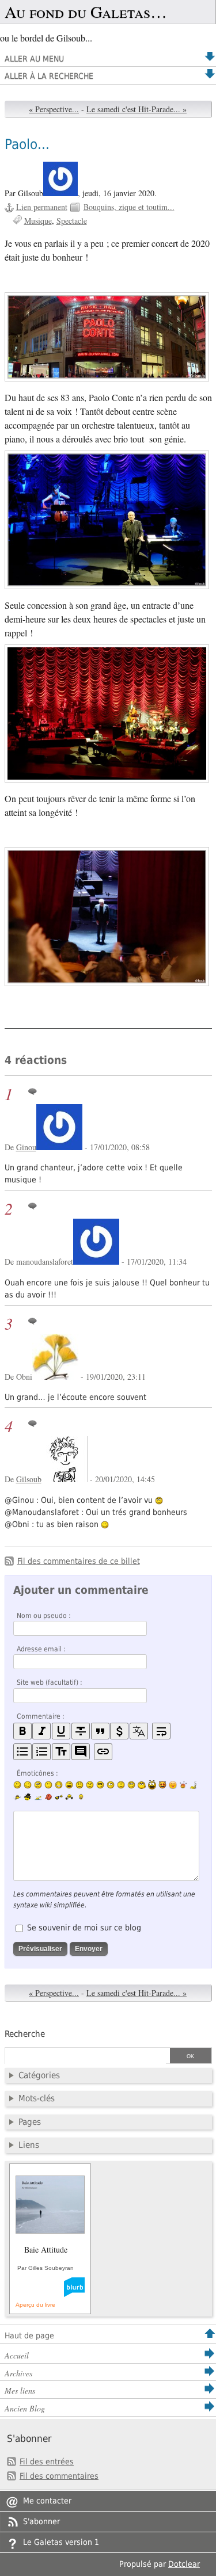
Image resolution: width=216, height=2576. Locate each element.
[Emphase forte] (22, 1731)
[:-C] (90, 1785)
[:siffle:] (142, 1785)
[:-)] (17, 1785)
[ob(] (48, 1797)
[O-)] (131, 1785)
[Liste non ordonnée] (22, 1752)
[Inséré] (61, 1731)
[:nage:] (38, 1798)
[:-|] (48, 1785)
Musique (38, 221)
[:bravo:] (79, 1797)
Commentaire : (41, 1716)
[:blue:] (28, 1797)
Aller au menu (34, 59)
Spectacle (72, 221)
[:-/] (38, 1785)
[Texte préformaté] (61, 1752)
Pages (30, 2122)
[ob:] (194, 1785)
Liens (29, 2145)
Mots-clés (37, 2098)
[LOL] (59, 1785)
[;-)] (28, 1785)
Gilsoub (29, 1479)
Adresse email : (41, 1649)
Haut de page (29, 2335)
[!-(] (162, 1785)
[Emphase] (41, 1731)
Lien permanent (42, 207)
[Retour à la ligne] (161, 1731)
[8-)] (100, 1785)
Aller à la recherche (49, 76)
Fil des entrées (47, 2461)
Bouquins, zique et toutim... (129, 207)
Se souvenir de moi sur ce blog (84, 1928)
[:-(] (79, 1785)
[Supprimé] (81, 1731)
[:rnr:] (59, 1797)
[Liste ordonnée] (41, 1752)
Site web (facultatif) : (50, 1682)
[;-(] (121, 1785)
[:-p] (173, 1785)
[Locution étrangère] (139, 1731)
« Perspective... (54, 109)
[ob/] (17, 1797)
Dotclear (184, 2564)
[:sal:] (69, 1797)
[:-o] (111, 1785)
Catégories (39, 2075)
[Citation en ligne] (100, 1731)
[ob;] (183, 1785)
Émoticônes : (37, 1773)
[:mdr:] (152, 1785)
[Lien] (103, 1752)
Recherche (25, 2034)
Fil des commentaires (59, 2476)
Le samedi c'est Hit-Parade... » (137, 109)
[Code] (119, 1731)
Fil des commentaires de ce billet (79, 1561)
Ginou (26, 1147)
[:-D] (69, 1785)
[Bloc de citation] (81, 1752)
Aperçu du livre (35, 2305)
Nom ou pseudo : (44, 1616)
